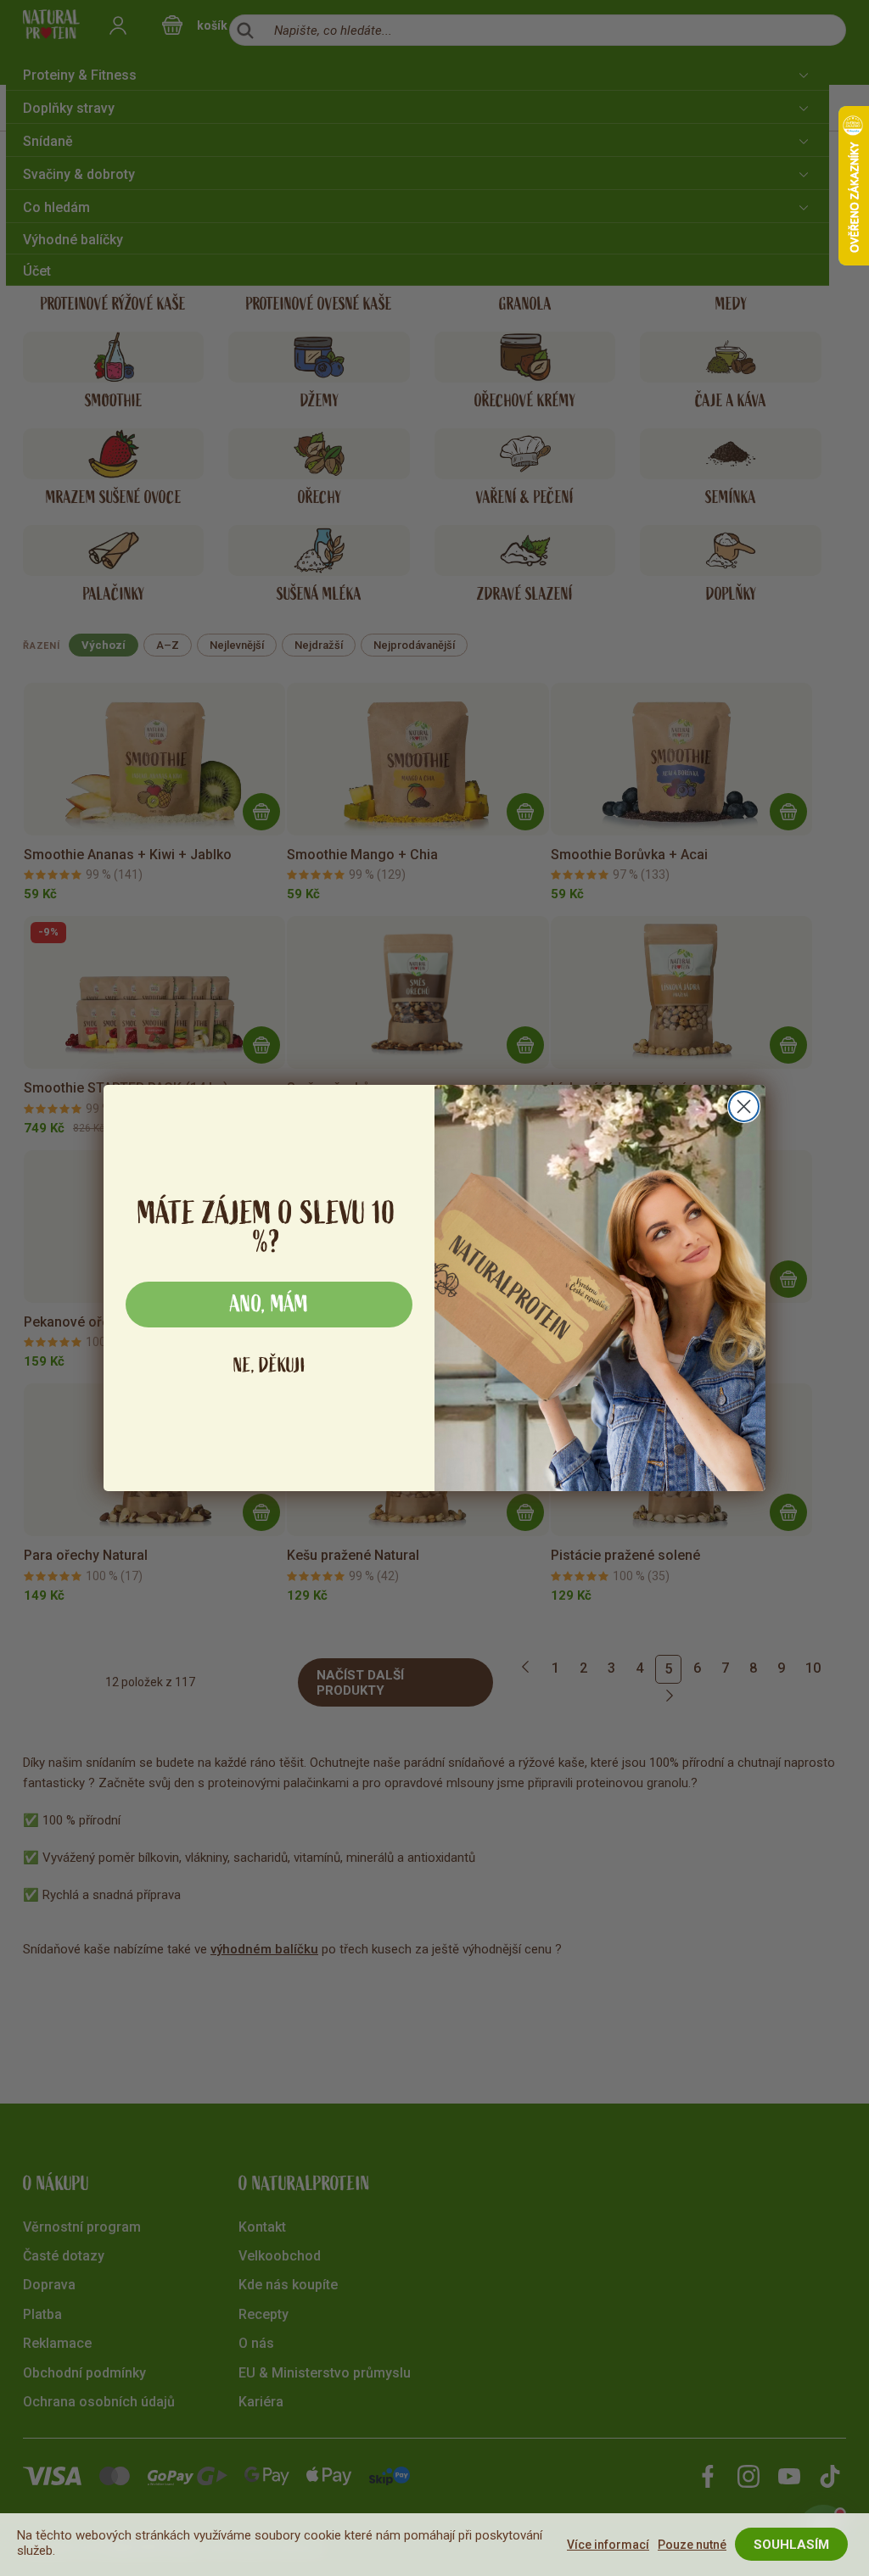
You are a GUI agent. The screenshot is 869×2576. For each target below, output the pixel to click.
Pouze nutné (692, 2545)
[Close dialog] (744, 1106)
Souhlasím (791, 2545)
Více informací (608, 2545)
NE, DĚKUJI (269, 1365)
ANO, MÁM (269, 1305)
